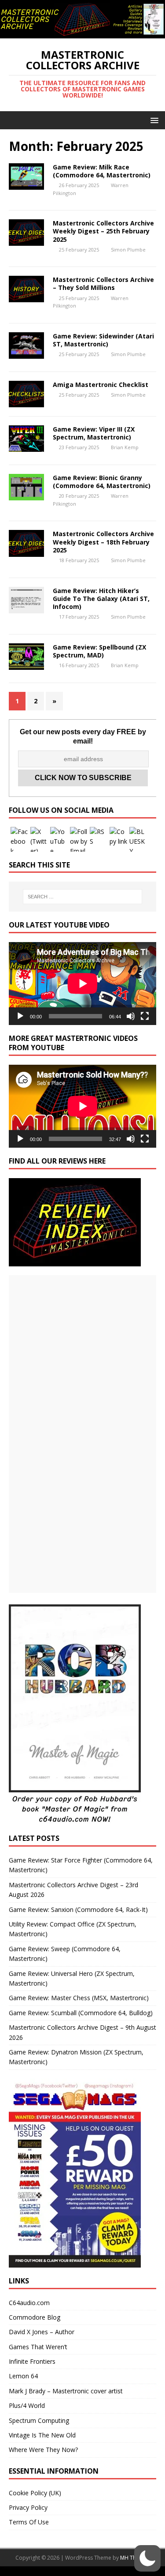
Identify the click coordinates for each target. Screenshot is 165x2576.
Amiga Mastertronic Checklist (101, 385)
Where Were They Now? (43, 2450)
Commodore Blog (35, 2317)
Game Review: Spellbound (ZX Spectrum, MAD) (99, 651)
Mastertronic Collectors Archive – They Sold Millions (103, 284)
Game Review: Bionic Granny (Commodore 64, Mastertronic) (102, 482)
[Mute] (131, 1016)
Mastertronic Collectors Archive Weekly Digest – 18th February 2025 (103, 542)
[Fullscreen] (145, 1016)
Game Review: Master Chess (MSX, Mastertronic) (79, 1998)
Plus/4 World (27, 2405)
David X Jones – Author (42, 2332)
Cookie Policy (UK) (35, 2493)
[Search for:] (83, 897)
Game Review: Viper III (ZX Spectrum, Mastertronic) (94, 433)
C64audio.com (29, 2303)
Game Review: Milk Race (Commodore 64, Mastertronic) (102, 171)
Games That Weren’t (38, 2347)
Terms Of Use (29, 2522)
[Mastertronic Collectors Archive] (82, 33)
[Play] (20, 1016)
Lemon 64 (23, 2376)
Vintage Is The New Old (42, 2435)
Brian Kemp (125, 447)
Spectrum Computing (39, 2420)
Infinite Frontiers (32, 2361)
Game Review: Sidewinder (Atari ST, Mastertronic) (103, 340)
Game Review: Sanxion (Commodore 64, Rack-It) (78, 1909)
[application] (82, 984)
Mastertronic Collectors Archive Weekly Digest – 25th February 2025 (103, 231)
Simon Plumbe (128, 250)
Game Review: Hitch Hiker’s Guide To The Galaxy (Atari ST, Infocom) (101, 599)
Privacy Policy (28, 2507)
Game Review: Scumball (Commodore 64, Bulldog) (81, 2013)
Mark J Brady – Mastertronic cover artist (66, 2391)
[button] (153, 120)
